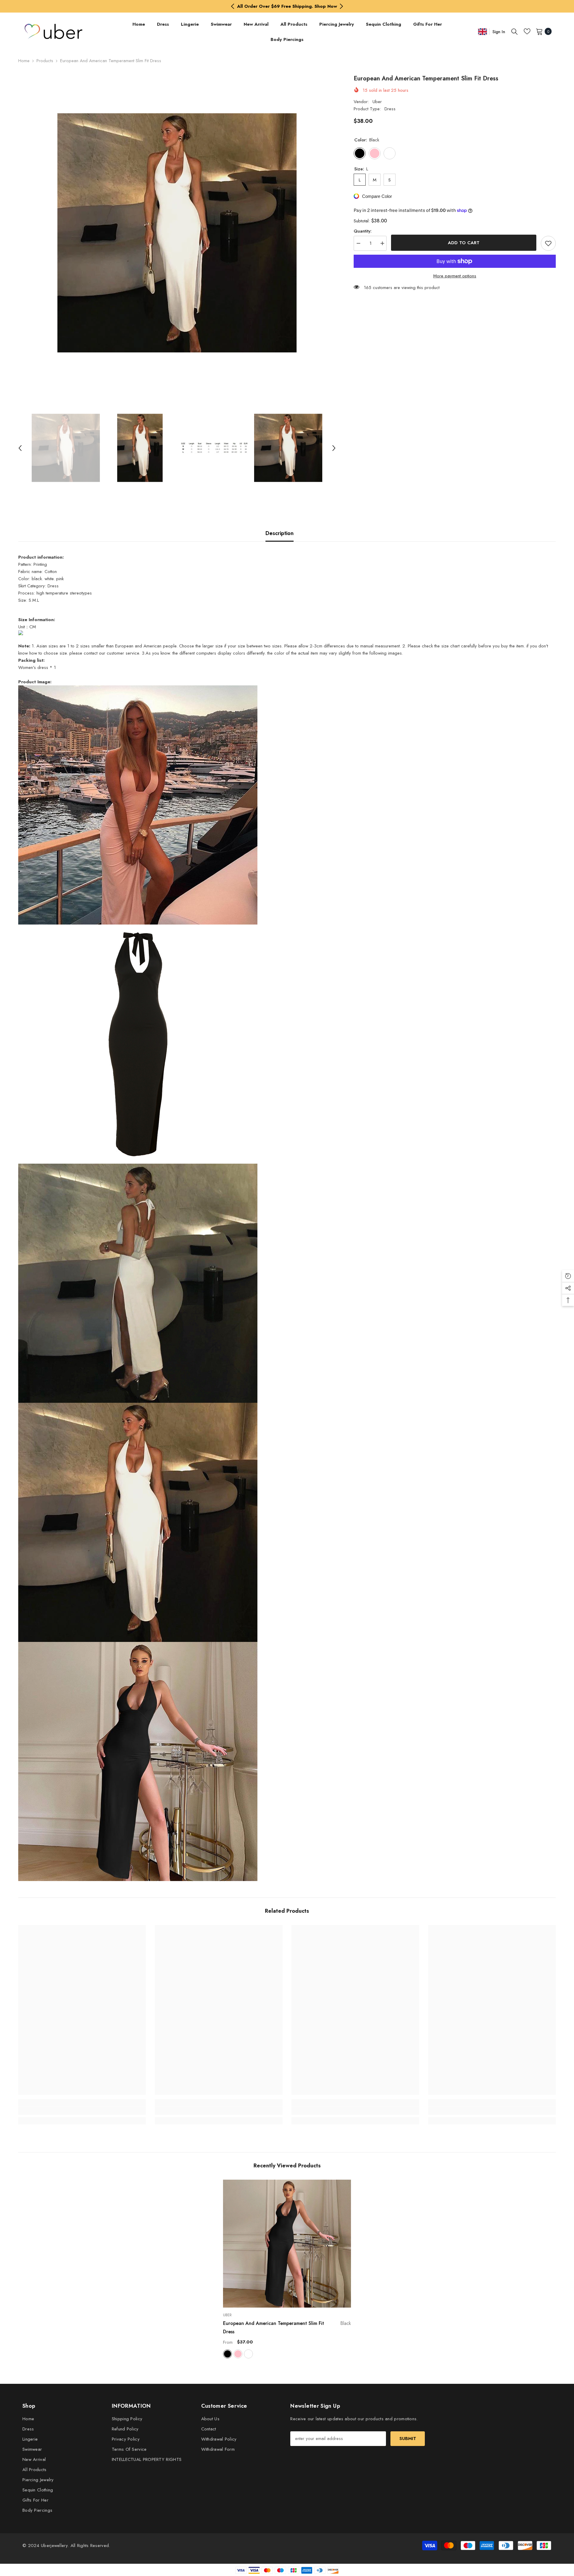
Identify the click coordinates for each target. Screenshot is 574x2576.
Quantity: (363, 231)
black (228, 2354)
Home (24, 61)
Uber (377, 102)
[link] (82, 2111)
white (248, 2354)
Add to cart (464, 243)
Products (45, 61)
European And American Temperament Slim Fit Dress (287, 2327)
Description (280, 533)
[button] (20, 448)
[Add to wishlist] (548, 243)
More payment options (455, 276)
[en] (483, 32)
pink (238, 2354)
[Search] (515, 31)
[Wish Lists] (527, 31)
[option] (287, 6)
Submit (408, 2439)
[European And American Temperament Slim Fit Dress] (287, 2244)
